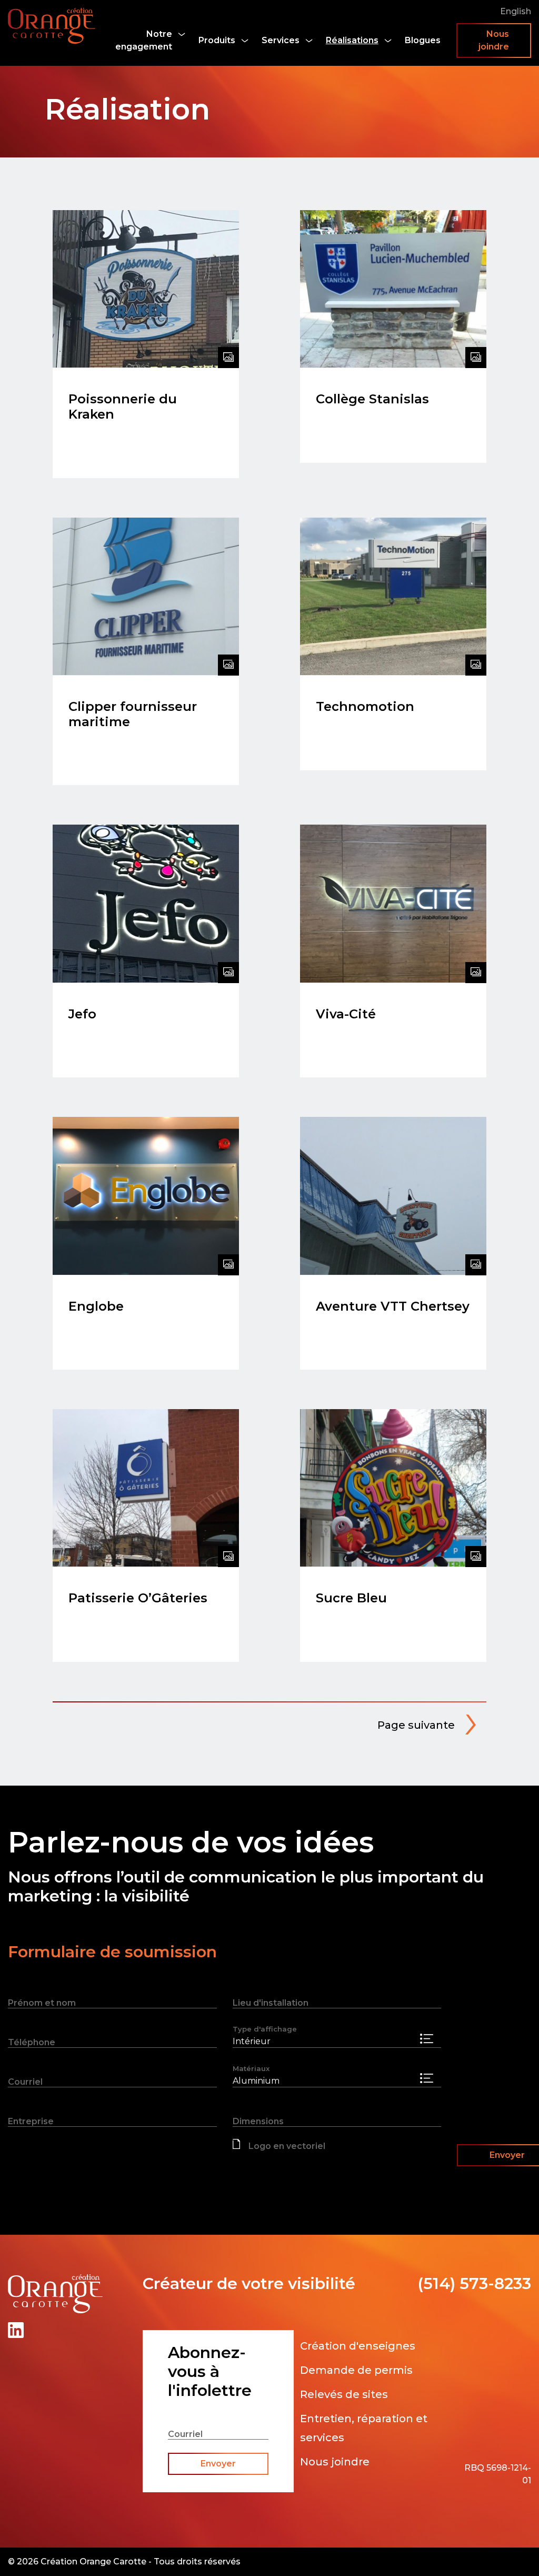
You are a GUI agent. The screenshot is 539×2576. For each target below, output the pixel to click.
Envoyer (218, 2464)
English (516, 11)
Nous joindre (494, 40)
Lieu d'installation (271, 2003)
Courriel (25, 2082)
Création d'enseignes (358, 2346)
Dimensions (258, 2121)
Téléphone (32, 2042)
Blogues (423, 40)
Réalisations (352, 40)
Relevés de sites (344, 2394)
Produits (217, 40)
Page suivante (416, 1725)
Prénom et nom (42, 2003)
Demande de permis (356, 2370)
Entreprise (31, 2121)
